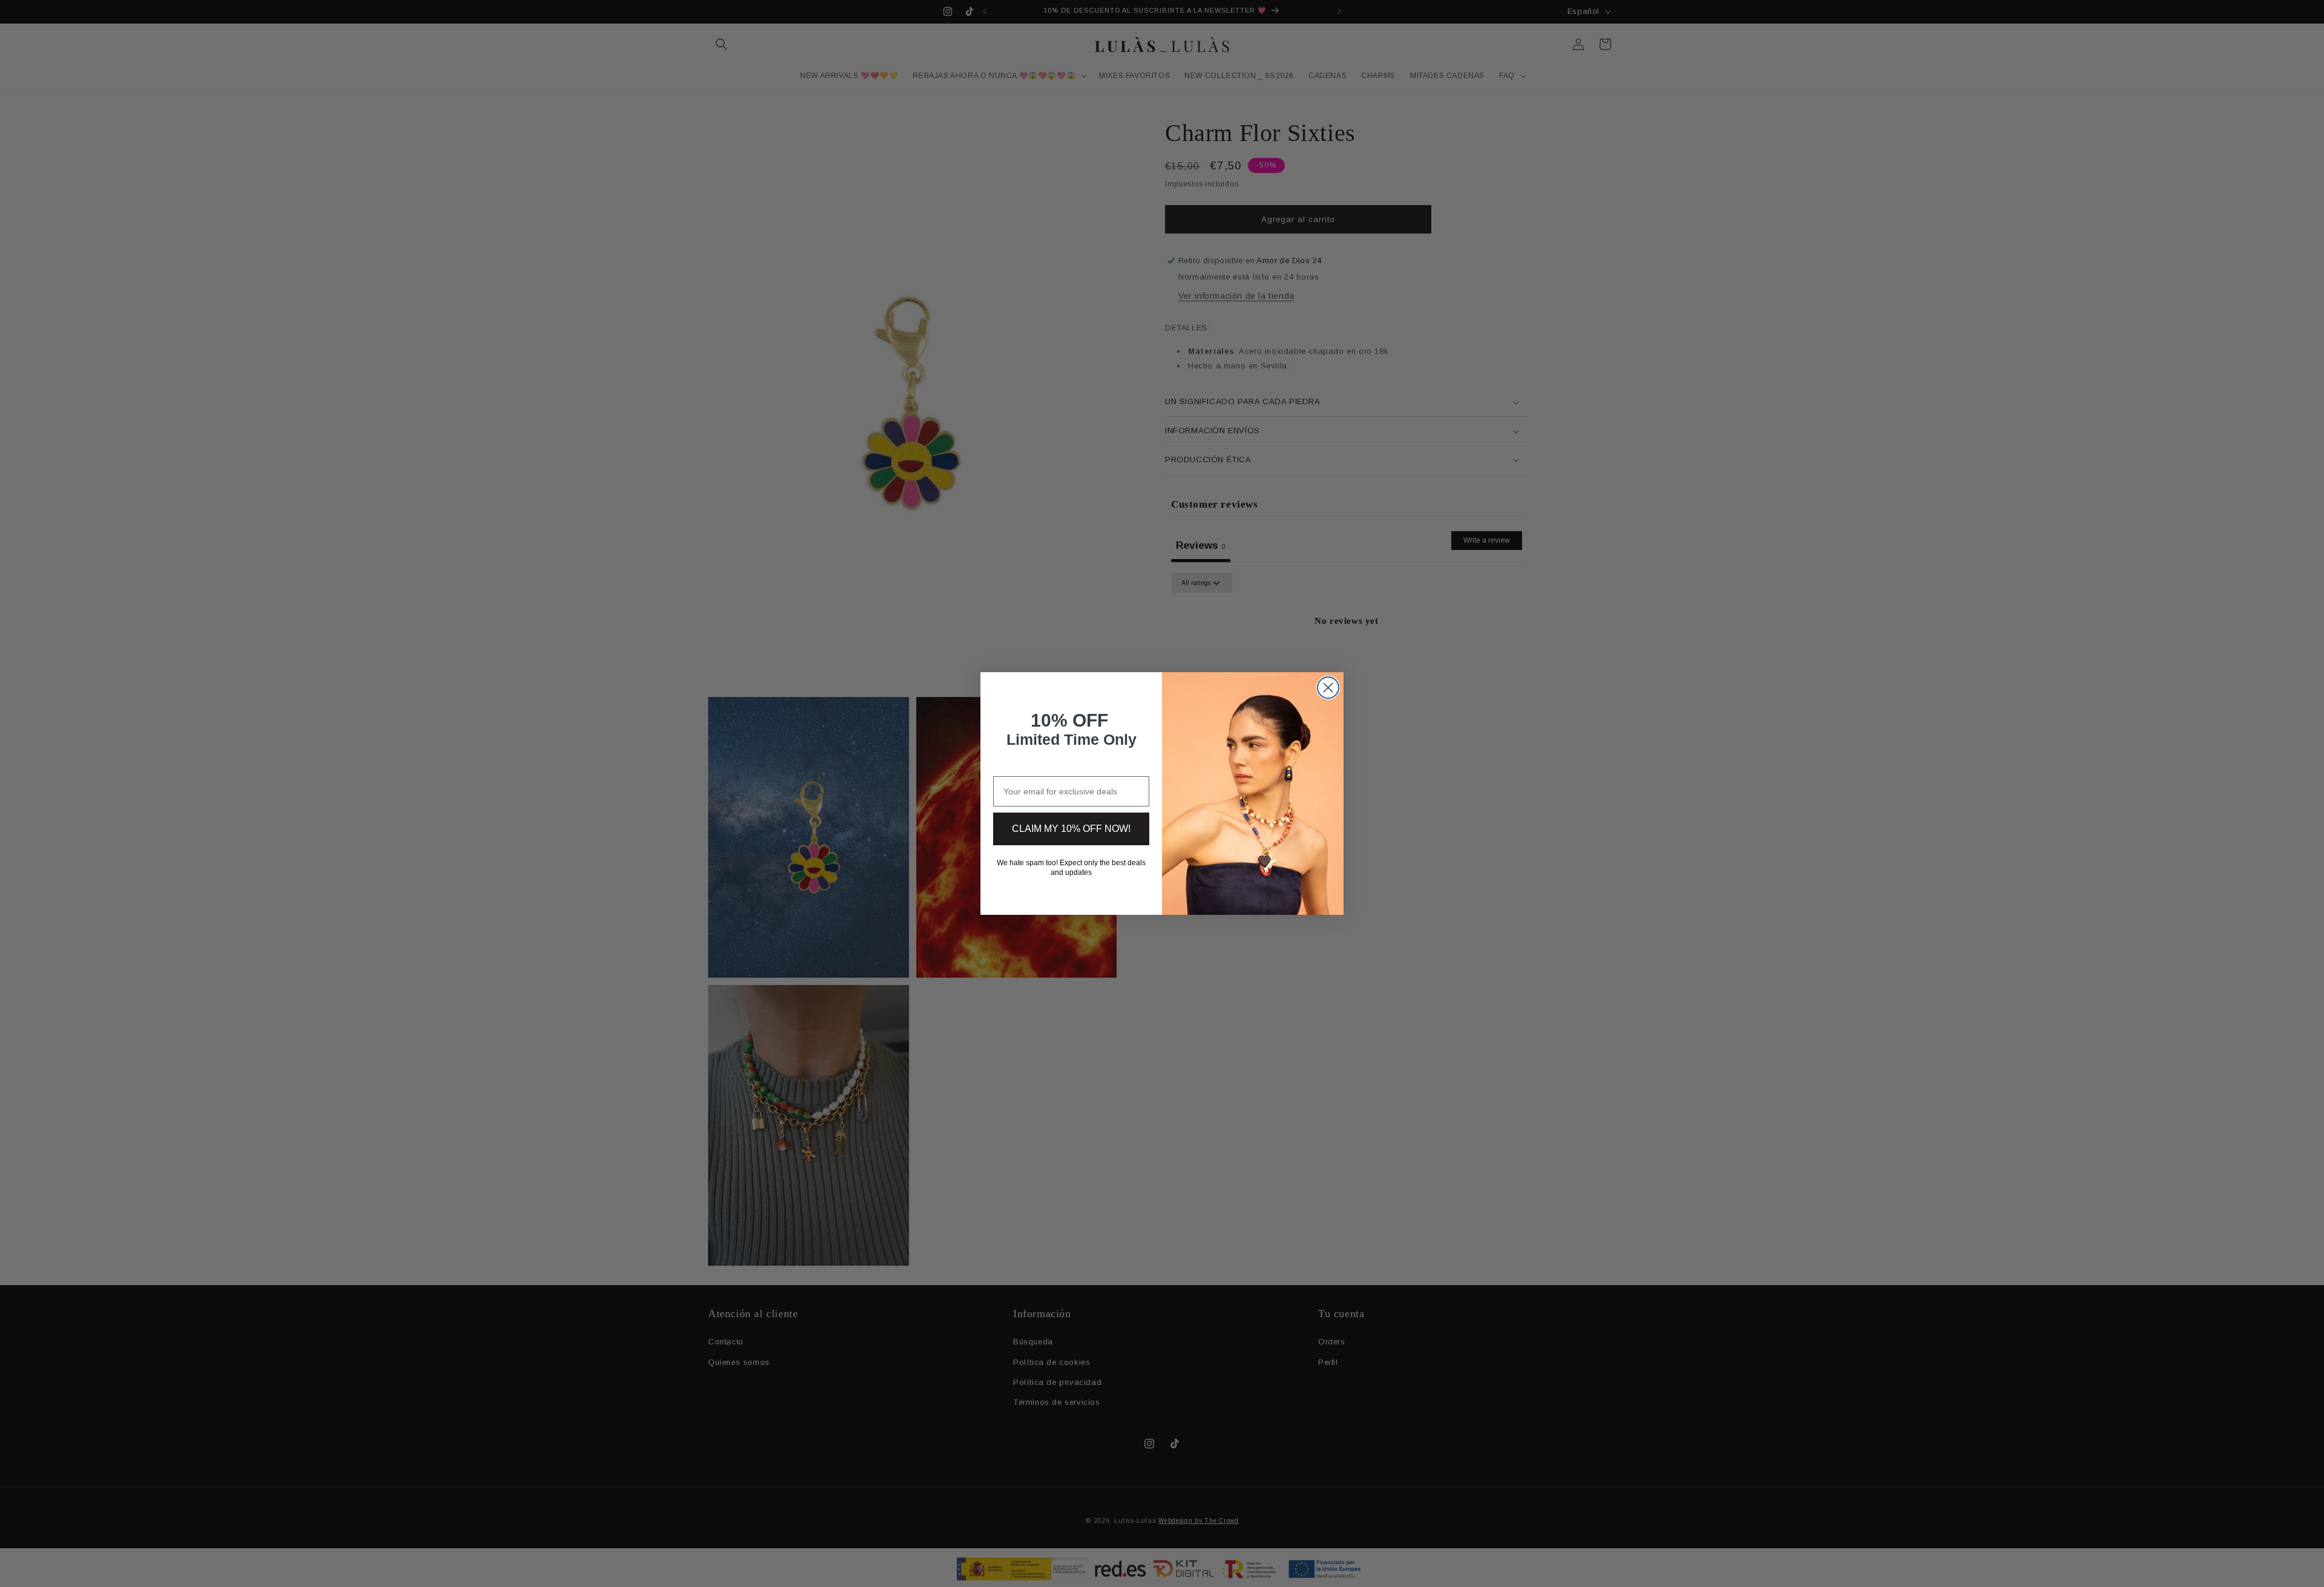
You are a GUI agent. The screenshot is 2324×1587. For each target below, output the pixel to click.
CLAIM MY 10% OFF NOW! (1071, 829)
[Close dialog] (1328, 688)
